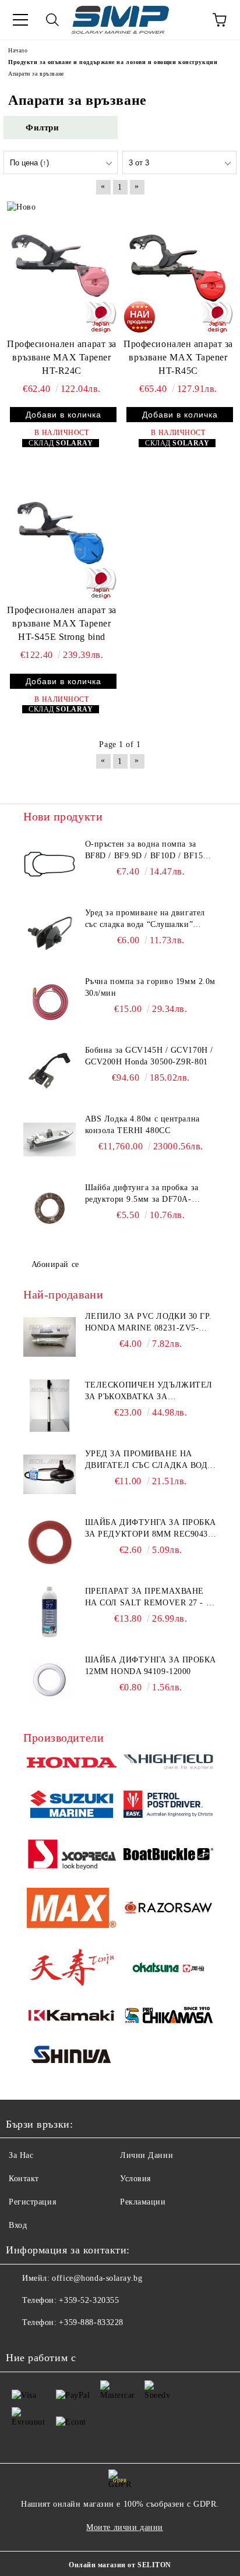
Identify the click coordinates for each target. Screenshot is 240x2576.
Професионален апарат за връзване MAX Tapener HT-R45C (178, 357)
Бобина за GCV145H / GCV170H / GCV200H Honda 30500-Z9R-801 (149, 1056)
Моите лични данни (125, 2527)
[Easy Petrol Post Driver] (168, 1806)
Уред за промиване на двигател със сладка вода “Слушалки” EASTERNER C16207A (145, 919)
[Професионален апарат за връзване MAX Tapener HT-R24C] (62, 267)
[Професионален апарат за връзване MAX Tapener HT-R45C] (178, 267)
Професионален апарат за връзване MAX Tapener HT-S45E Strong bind (62, 623)
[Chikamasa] (168, 2017)
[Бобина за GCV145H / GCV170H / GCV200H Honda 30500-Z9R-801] (50, 1071)
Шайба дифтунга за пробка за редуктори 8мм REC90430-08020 (151, 1529)
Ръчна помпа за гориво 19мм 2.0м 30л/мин (150, 987)
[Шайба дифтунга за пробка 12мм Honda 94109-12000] (50, 1680)
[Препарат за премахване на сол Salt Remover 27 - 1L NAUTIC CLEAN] (50, 1612)
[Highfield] (168, 1764)
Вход (18, 2225)
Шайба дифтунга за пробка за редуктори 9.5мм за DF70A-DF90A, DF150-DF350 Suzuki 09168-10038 (142, 1194)
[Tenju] (72, 1969)
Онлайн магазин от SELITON (120, 2565)
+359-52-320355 (89, 2300)
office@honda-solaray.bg (97, 2278)
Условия (135, 2179)
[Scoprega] (72, 1856)
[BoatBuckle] (168, 1856)
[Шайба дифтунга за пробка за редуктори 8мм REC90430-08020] (50, 1543)
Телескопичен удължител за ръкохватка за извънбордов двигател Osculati (149, 1392)
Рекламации (143, 2202)
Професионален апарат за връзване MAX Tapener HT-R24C (62, 357)
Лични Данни (147, 2155)
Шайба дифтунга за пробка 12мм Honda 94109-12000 (151, 1666)
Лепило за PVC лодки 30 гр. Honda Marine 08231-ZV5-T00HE (149, 1323)
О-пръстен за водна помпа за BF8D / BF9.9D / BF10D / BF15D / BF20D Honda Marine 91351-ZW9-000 (150, 851)
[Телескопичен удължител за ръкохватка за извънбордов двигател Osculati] (50, 1406)
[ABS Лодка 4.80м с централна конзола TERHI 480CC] (50, 1140)
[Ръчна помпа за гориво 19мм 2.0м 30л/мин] (50, 1002)
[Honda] (72, 1764)
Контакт (24, 2179)
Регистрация (32, 2202)
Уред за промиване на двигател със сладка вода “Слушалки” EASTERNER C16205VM (149, 1460)
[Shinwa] (72, 2057)
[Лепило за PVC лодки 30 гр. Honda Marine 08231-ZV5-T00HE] (50, 1337)
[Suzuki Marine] (72, 1806)
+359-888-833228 (91, 2322)
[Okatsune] (168, 1969)
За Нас (21, 2155)
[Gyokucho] (168, 1910)
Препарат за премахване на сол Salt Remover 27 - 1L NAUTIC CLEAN (150, 1598)
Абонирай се (55, 1264)
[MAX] (72, 1910)
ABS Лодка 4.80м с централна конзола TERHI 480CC (142, 1125)
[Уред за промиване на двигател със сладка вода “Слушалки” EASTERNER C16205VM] (50, 1474)
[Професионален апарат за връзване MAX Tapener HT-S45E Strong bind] (62, 534)
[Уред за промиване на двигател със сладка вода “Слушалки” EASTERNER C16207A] (50, 933)
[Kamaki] (72, 2017)
